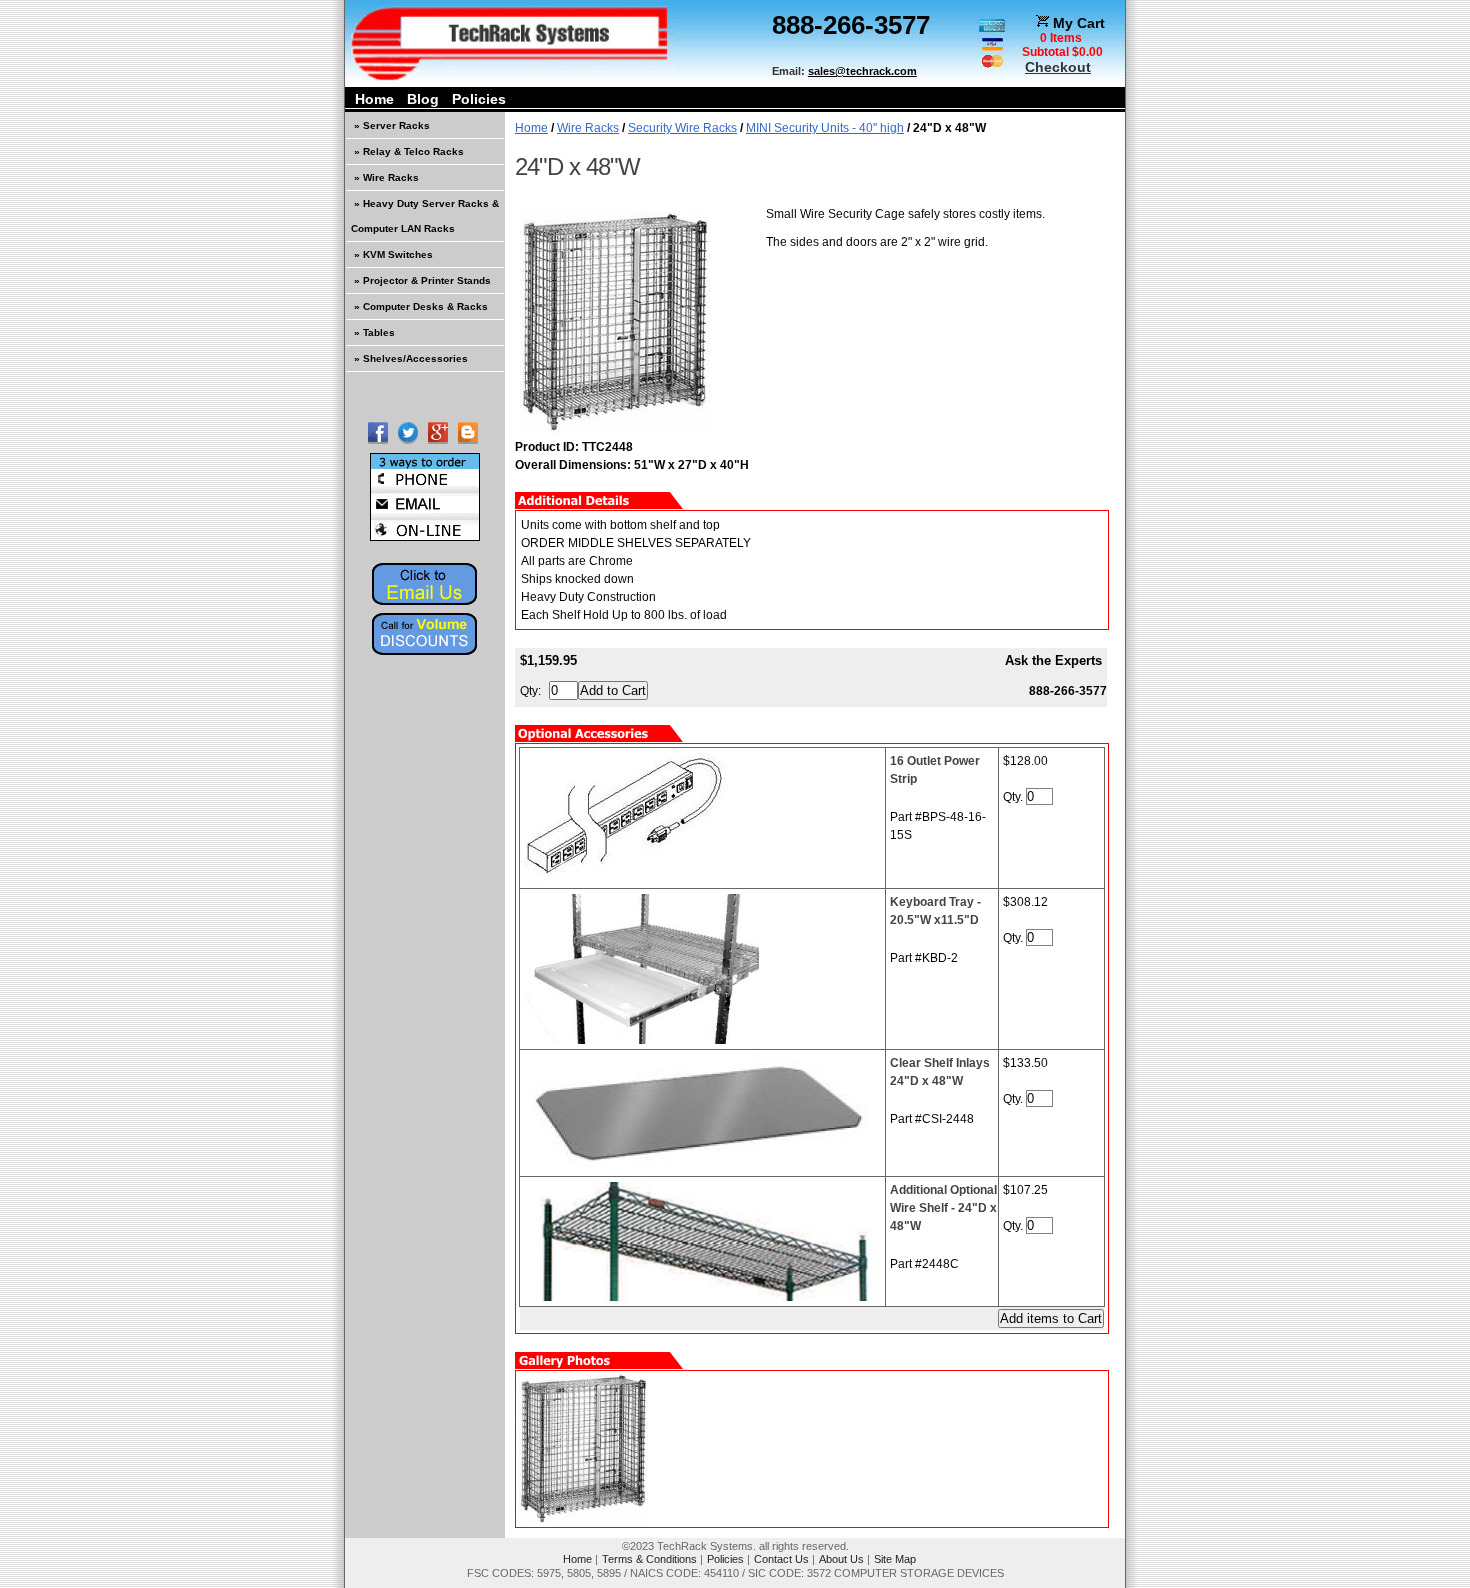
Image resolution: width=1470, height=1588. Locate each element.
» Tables (374, 332)
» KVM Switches (393, 254)
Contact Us (781, 1559)
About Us (841, 1559)
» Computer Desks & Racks (421, 306)
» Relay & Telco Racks (409, 151)
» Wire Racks (386, 177)
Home (374, 99)
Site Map (895, 1559)
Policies (479, 99)
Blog (423, 99)
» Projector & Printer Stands (422, 280)
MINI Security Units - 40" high (825, 128)
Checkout (1058, 67)
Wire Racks (588, 128)
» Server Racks (392, 125)
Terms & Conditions (649, 1559)
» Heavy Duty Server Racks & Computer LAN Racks (425, 216)
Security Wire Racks (682, 128)
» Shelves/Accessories (411, 358)
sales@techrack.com (862, 71)
